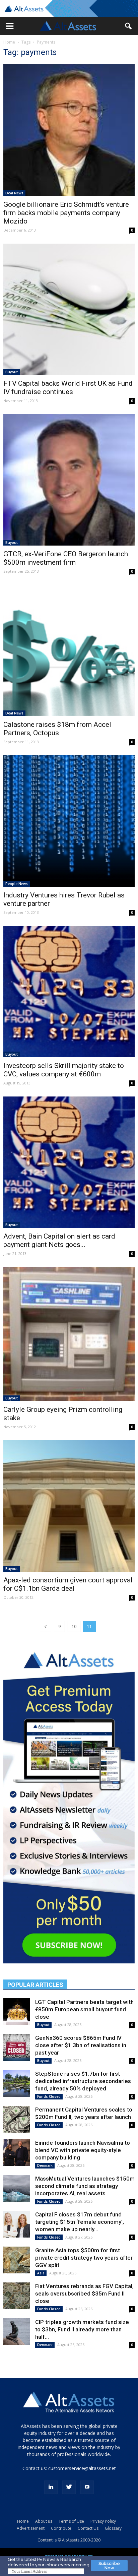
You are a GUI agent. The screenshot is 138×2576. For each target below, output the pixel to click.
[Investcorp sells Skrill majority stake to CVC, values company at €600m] (69, 992)
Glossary (113, 2528)
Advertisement (31, 2528)
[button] (10, 26)
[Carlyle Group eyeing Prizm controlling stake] (69, 1334)
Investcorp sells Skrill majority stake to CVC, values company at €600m (64, 1070)
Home (9, 42)
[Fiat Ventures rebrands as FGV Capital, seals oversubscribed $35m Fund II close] (17, 2296)
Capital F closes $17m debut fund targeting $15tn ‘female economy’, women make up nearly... (80, 2222)
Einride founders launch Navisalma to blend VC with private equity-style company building (83, 2150)
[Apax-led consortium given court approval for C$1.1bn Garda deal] (69, 1506)
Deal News (14, 193)
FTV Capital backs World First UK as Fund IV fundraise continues (68, 388)
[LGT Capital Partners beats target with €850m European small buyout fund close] (17, 2012)
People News (17, 884)
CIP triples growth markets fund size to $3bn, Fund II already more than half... (82, 2329)
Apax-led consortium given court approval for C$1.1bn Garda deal (68, 1584)
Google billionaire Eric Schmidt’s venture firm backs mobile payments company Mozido (66, 213)
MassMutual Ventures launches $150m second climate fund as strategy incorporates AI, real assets (85, 2186)
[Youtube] (87, 2487)
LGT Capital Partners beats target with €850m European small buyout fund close (84, 2009)
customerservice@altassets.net (82, 2468)
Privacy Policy (103, 2521)
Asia (41, 2273)
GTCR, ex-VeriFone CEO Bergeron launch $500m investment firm (66, 558)
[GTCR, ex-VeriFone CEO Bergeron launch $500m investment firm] (69, 480)
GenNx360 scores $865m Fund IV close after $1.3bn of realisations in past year (81, 2045)
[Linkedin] (51, 2487)
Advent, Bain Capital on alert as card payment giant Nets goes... (59, 1240)
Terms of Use (71, 2521)
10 (74, 1626)
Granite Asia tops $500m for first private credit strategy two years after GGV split (84, 2258)
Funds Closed (49, 2096)
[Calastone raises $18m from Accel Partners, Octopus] (69, 650)
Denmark (45, 2165)
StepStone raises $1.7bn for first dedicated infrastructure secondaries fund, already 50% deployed (83, 2081)
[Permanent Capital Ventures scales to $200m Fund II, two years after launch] (17, 2119)
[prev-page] (46, 1626)
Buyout (12, 372)
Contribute (61, 2528)
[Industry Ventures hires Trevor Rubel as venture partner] (69, 821)
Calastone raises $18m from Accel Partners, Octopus (57, 729)
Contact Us (88, 2528)
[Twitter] (69, 2487)
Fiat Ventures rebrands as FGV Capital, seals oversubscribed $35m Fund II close (84, 2294)
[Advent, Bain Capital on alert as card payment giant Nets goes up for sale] (69, 1162)
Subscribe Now (109, 2566)
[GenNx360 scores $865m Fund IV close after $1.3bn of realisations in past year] (17, 2048)
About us (44, 2521)
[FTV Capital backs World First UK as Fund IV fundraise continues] (69, 309)
